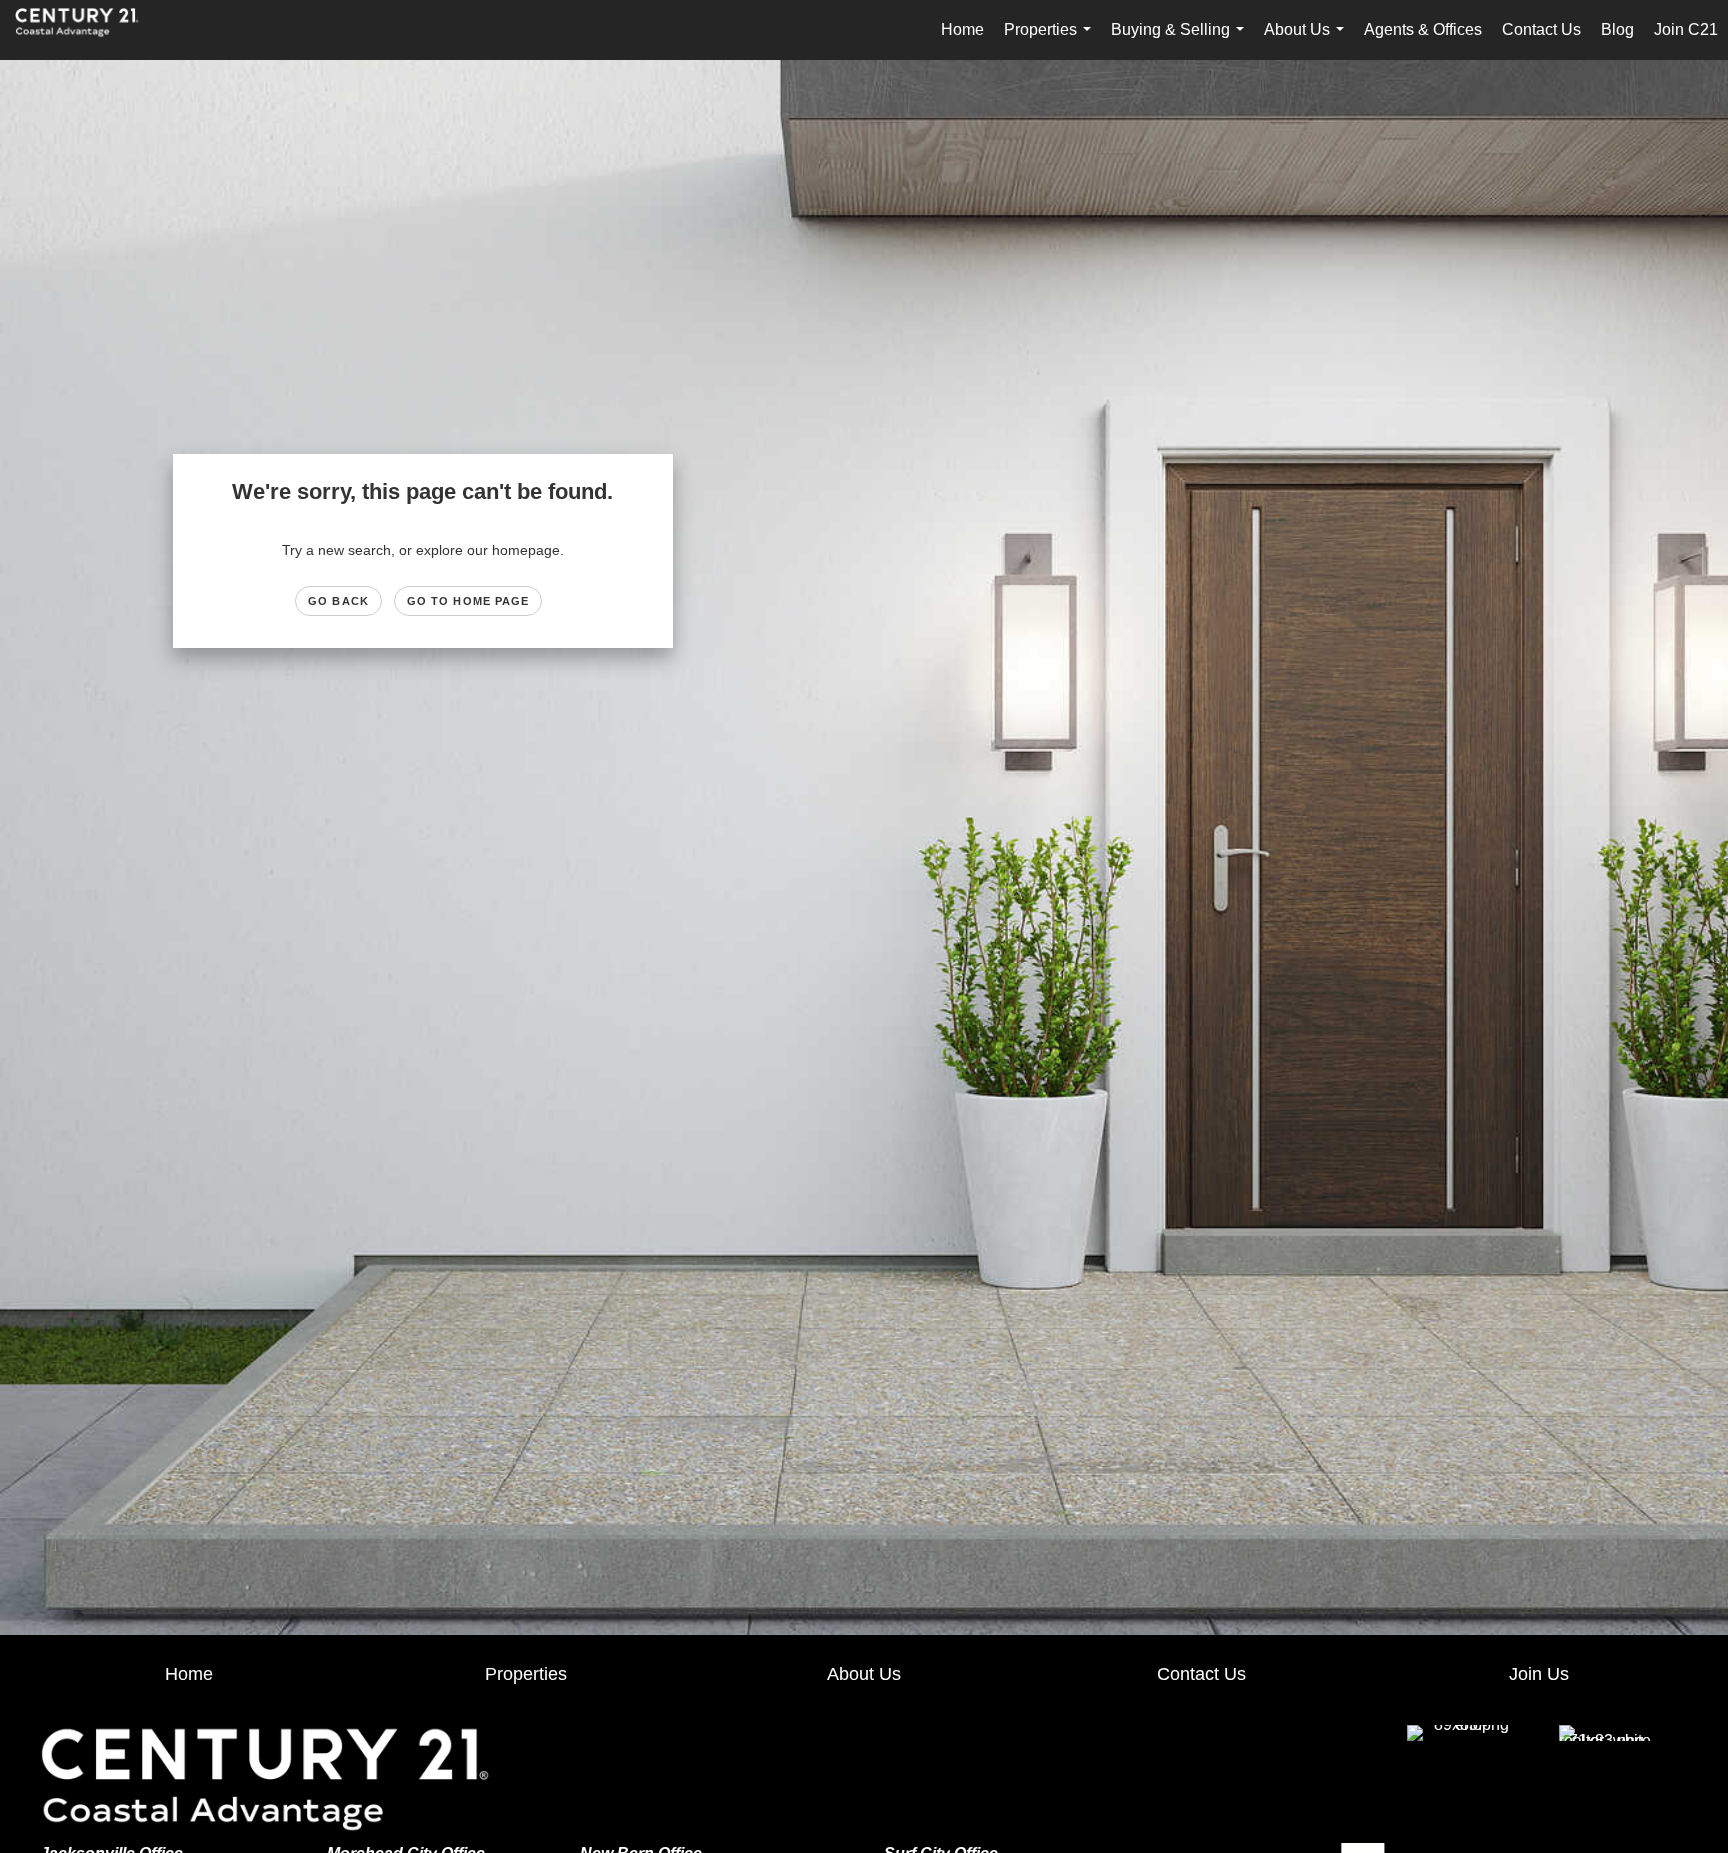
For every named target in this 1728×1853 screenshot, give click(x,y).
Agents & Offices (1423, 29)
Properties (1051, 40)
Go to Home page (468, 601)
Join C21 (1686, 29)
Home (962, 29)
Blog (1617, 29)
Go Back (338, 601)
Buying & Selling (1181, 40)
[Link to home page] (87, 30)
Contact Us (1541, 29)
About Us (1308, 40)
